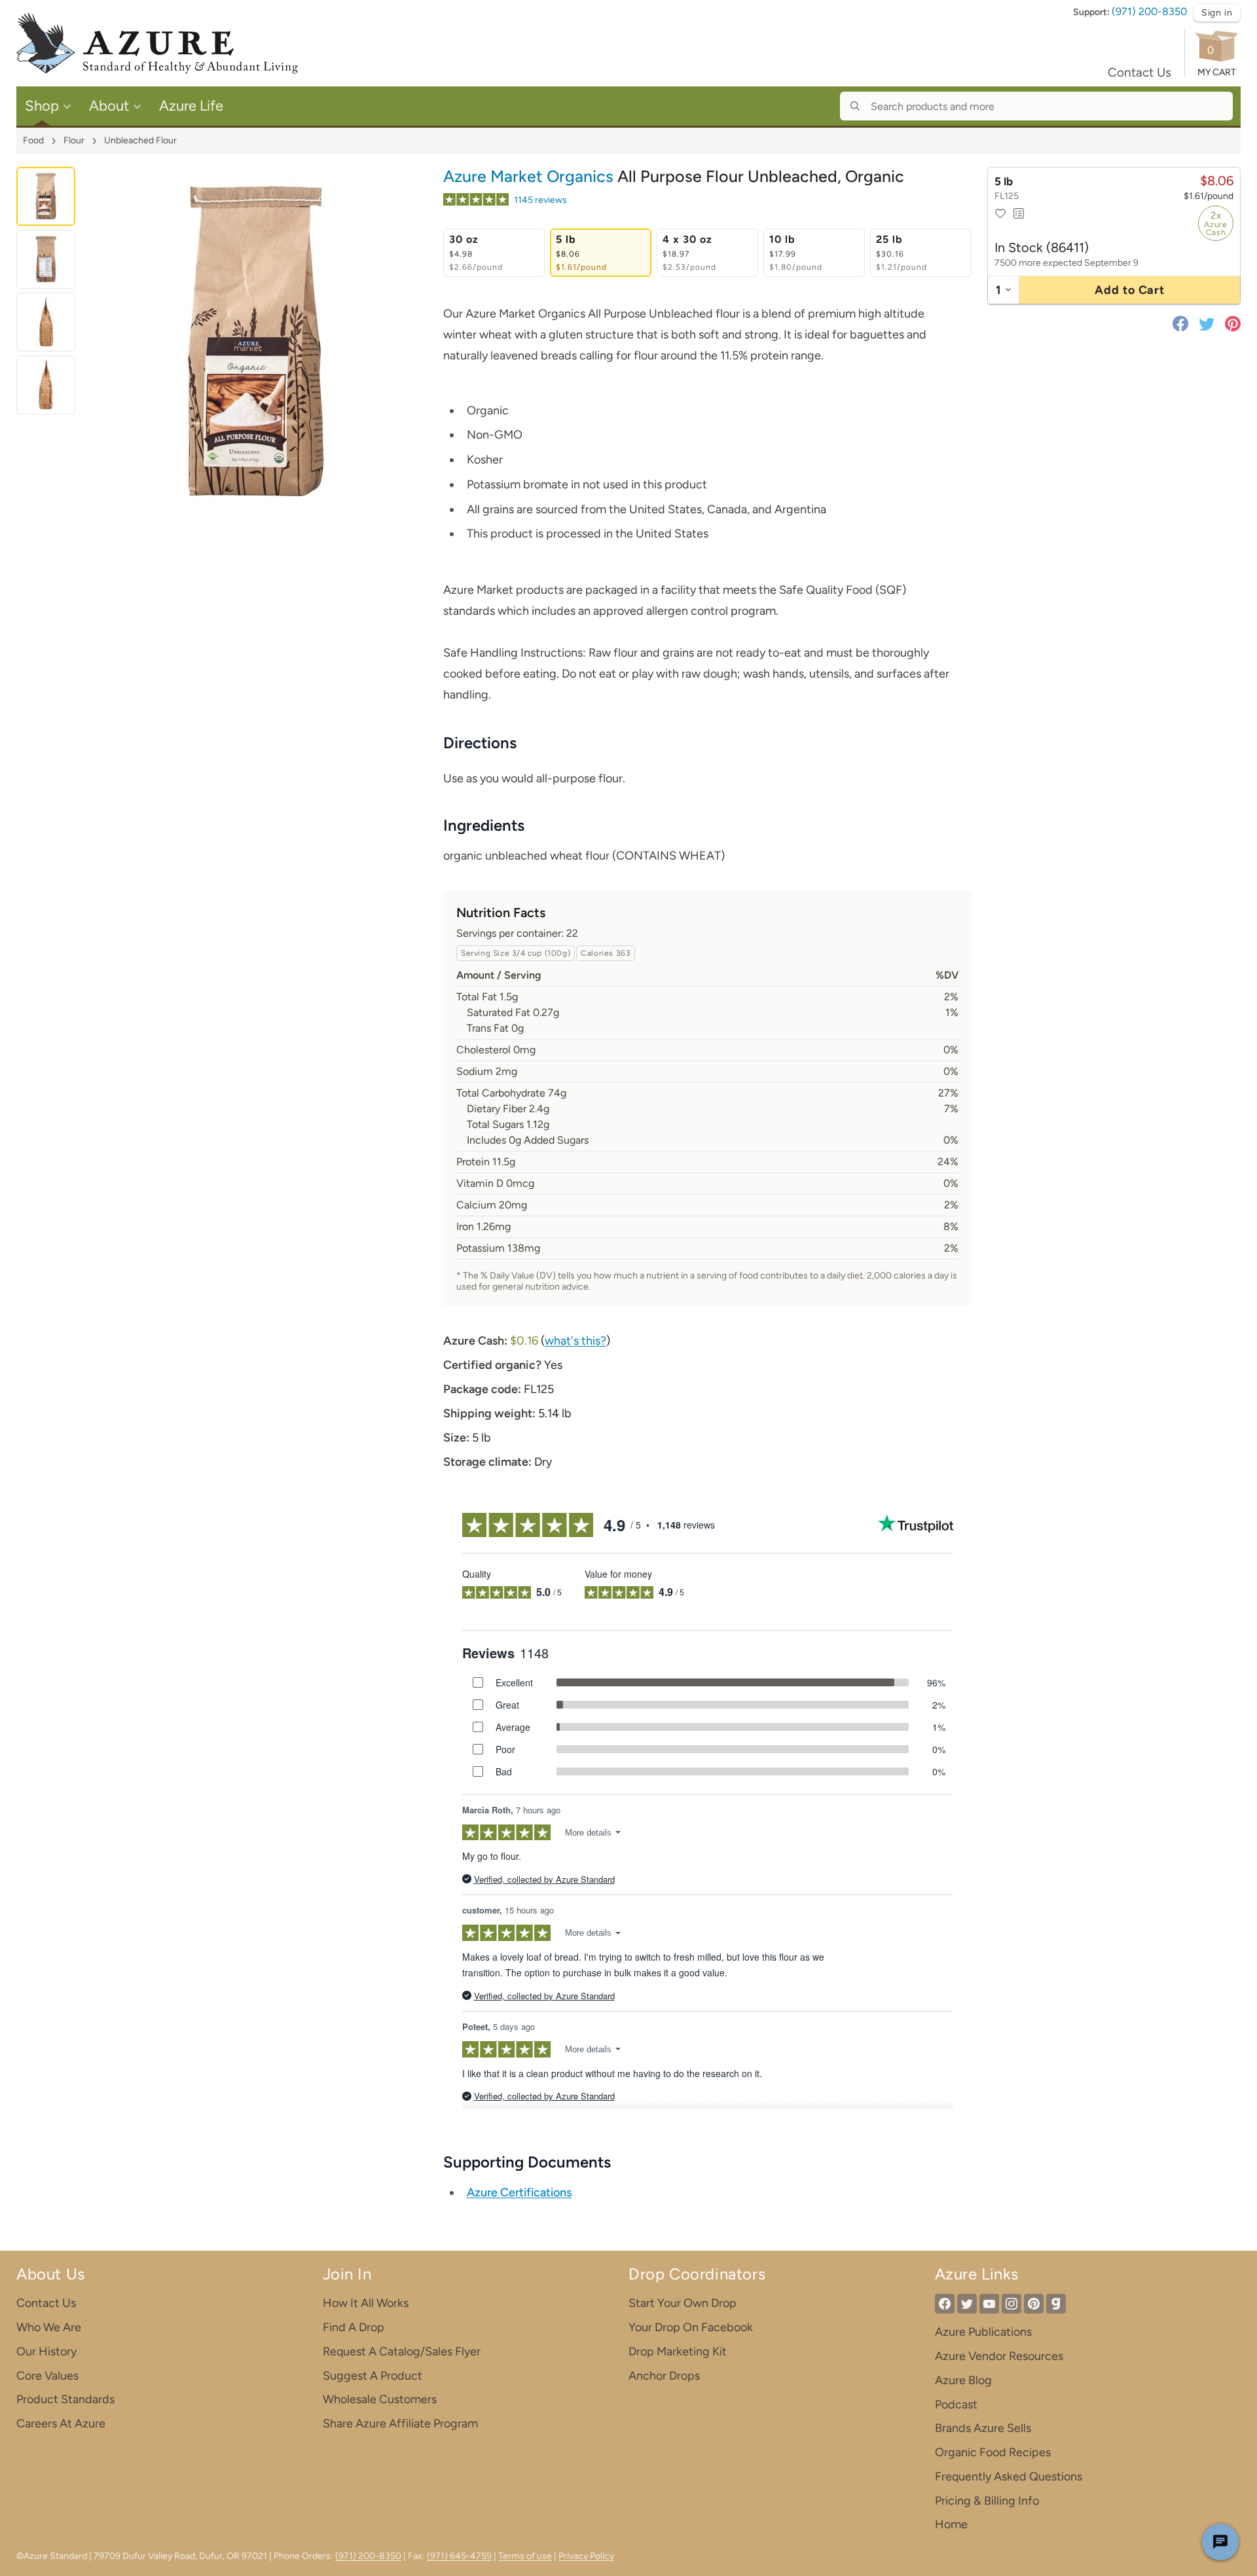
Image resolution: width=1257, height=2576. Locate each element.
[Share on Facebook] (1183, 323)
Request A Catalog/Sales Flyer (402, 2351)
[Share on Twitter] (1207, 323)
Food (33, 140)
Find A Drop (354, 2327)
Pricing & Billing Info (987, 2501)
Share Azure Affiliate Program (400, 2423)
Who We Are (49, 2327)
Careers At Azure (61, 2423)
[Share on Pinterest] (1230, 323)
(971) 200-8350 (1149, 11)
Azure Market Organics (528, 176)
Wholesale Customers (380, 2399)
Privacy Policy (586, 2556)
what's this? (575, 1341)
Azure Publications (983, 2332)
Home (951, 2524)
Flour (74, 140)
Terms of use (525, 2556)
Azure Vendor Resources (999, 2356)
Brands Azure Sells (983, 2428)
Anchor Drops (664, 2376)
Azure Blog (963, 2380)
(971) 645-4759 (459, 2556)
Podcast (956, 2404)
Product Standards (65, 2399)
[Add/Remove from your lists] (1019, 213)
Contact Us (1139, 72)
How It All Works (366, 2303)
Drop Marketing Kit (678, 2351)
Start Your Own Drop (683, 2303)
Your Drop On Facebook (691, 2327)
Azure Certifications (519, 2192)
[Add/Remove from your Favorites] (1000, 213)
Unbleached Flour (140, 140)
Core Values (47, 2376)
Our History (46, 2351)
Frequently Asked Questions (1009, 2476)
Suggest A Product (373, 2376)
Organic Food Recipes (993, 2452)
